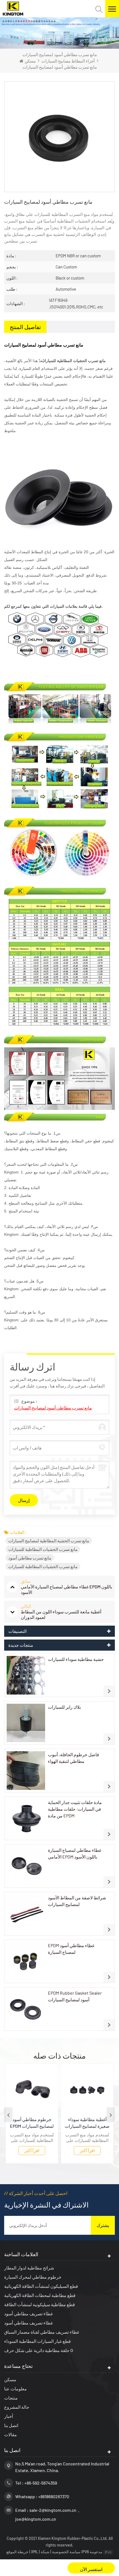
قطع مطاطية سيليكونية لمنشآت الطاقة (40, 2304)
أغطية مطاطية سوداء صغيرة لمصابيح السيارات (87, 2123)
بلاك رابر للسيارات (64, 1707)
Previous (8, 2115)
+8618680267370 (54, 2496)
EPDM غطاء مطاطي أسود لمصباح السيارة (71, 1949)
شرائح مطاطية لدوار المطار (29, 2268)
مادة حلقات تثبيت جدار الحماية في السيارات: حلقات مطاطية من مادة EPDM (75, 1809)
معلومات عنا (15, 2389)
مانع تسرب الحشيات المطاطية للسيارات (43, 1549)
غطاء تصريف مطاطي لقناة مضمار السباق (42, 2332)
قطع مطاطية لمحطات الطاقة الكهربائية (40, 2295)
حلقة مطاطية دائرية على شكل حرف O (39, 2350)
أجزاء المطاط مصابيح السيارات (68, 61)
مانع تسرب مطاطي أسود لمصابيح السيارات (53, 1408)
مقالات (11, 2434)
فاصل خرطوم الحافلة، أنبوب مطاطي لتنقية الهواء (73, 1758)
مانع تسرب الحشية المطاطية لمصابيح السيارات (49, 1541)
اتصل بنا (11, 2425)
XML (35, 2552)
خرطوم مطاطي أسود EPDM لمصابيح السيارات (32, 2123)
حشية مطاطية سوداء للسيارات (76, 1659)
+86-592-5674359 (41, 2483)
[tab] (25, 327)
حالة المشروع (17, 2407)
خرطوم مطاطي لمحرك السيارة (33, 2277)
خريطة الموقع (18, 2552)
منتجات (11, 2398)
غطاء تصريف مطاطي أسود (29, 2314)
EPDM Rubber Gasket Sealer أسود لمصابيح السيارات (75, 1996)
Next (111, 2115)
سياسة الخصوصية (66, 2552)
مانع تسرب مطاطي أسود (30, 1558)
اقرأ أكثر (32, 2150)
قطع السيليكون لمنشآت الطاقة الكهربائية (41, 2286)
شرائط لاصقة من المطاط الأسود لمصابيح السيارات (77, 1901)
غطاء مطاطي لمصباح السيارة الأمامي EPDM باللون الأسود (75, 1853)
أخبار (9, 2416)
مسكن (30, 61)
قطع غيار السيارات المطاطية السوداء (37, 2341)
